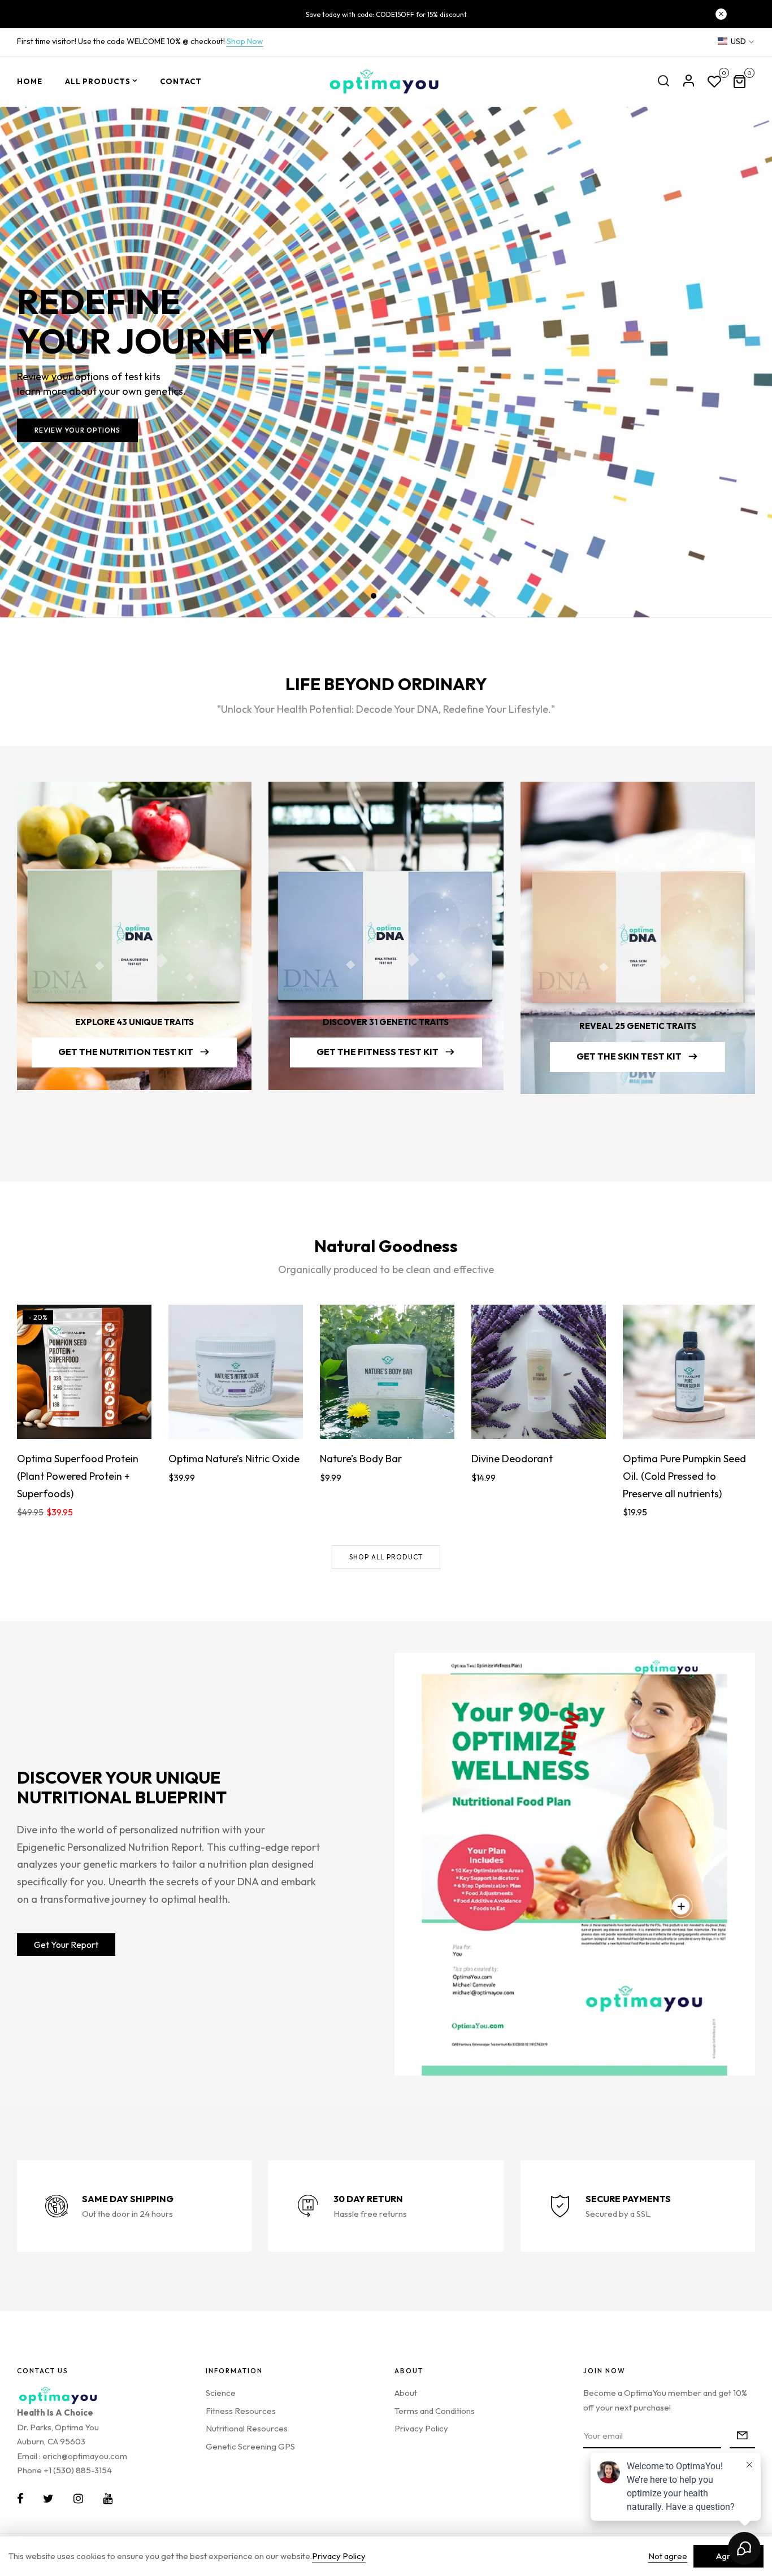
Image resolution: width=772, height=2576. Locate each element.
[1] (681, 1906)
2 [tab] (386, 596)
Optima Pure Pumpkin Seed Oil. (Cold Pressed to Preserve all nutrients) (684, 1476)
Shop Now (245, 41)
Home (30, 81)
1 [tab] (374, 596)
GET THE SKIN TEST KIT (629, 1056)
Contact (181, 81)
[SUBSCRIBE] (742, 2436)
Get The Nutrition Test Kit (126, 1052)
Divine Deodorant (512, 1459)
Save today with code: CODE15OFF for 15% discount (386, 14)
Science (221, 2393)
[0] (714, 83)
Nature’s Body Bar (361, 1459)
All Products (98, 81)
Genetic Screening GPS (250, 2446)
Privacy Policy (421, 2428)
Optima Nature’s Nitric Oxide (234, 1459)
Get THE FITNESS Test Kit (378, 1052)
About (406, 2393)
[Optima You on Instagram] (78, 2499)
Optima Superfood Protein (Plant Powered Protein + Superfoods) (78, 1476)
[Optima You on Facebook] (20, 2499)
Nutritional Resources (247, 2428)
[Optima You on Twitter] (48, 2499)
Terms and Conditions (435, 2411)
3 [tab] (398, 596)
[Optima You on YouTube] (108, 2499)
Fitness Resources (241, 2411)
